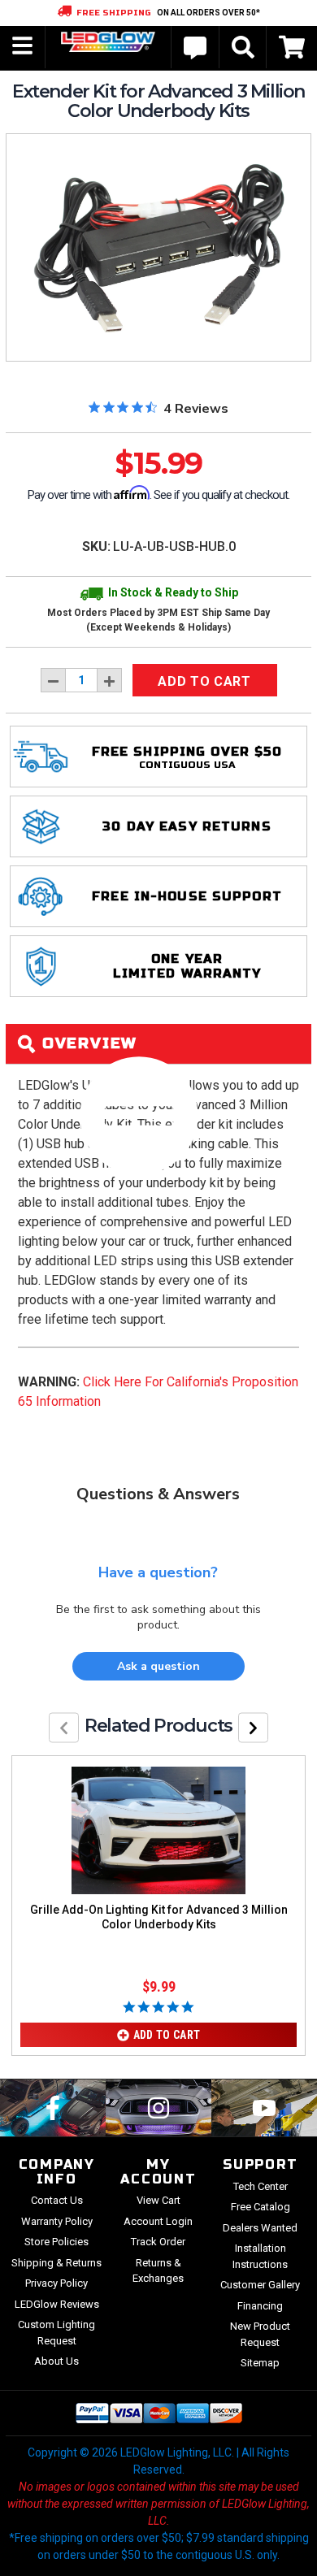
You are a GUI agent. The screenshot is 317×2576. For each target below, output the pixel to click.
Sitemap (260, 2363)
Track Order (158, 2242)
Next (253, 1727)
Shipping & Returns (56, 2263)
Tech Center (261, 2186)
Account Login (158, 2221)
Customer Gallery (260, 2285)
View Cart (158, 2200)
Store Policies (56, 2242)
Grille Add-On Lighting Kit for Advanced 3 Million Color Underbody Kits (159, 1917)
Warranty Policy (57, 2221)
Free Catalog (261, 2207)
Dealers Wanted (260, 2228)
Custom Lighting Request (56, 2333)
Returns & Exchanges (158, 2271)
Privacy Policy (56, 2283)
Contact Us (57, 2200)
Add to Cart (167, 2035)
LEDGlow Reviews (57, 2304)
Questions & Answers (158, 1494)
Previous (64, 1727)
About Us (56, 2361)
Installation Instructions (260, 2256)
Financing (260, 2306)
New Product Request (260, 2334)
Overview (87, 1043)
